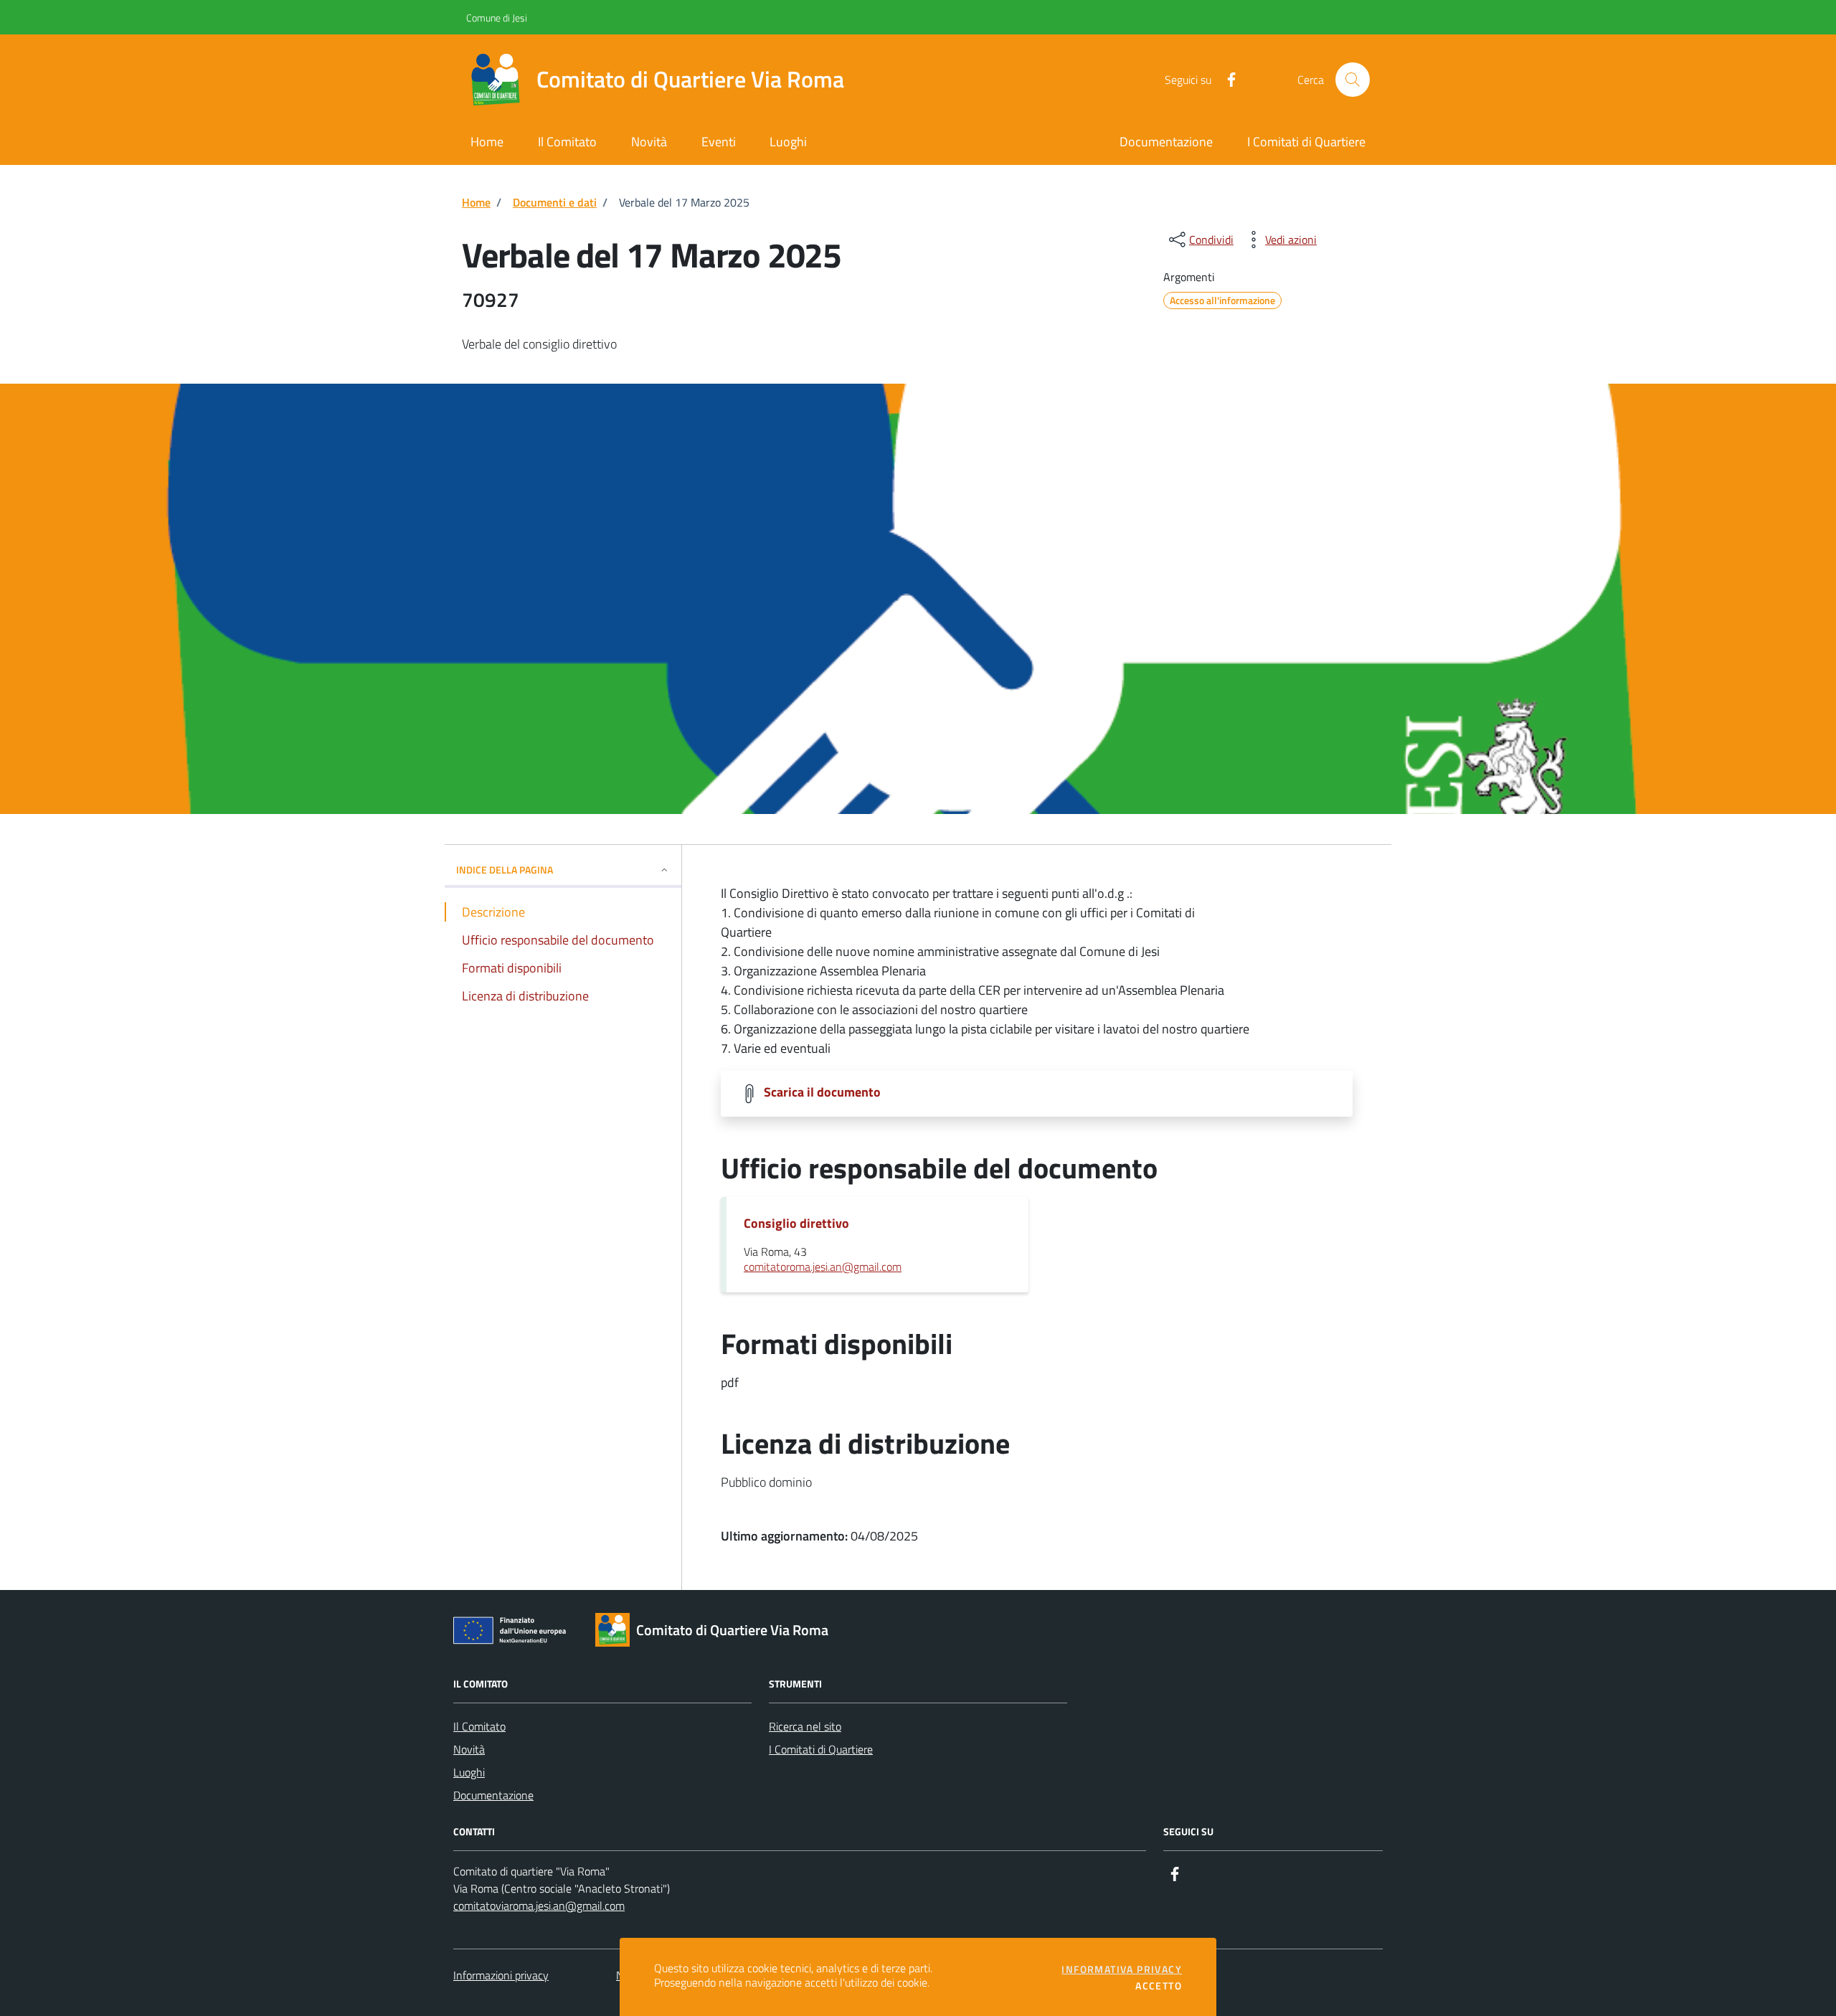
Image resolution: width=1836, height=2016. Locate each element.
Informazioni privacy (501, 1975)
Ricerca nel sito (805, 1726)
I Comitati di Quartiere (821, 1749)
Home (476, 202)
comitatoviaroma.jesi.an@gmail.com (539, 1906)
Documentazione (493, 1795)
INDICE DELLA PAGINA (505, 870)
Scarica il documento (822, 1092)
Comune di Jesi (471, 18)
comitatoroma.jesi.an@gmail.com (823, 1267)
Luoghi (469, 1772)
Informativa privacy (1122, 1969)
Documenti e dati (555, 202)
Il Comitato (479, 1726)
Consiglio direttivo (796, 1224)
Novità (469, 1749)
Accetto (1159, 1986)
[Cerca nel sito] (1353, 80)
